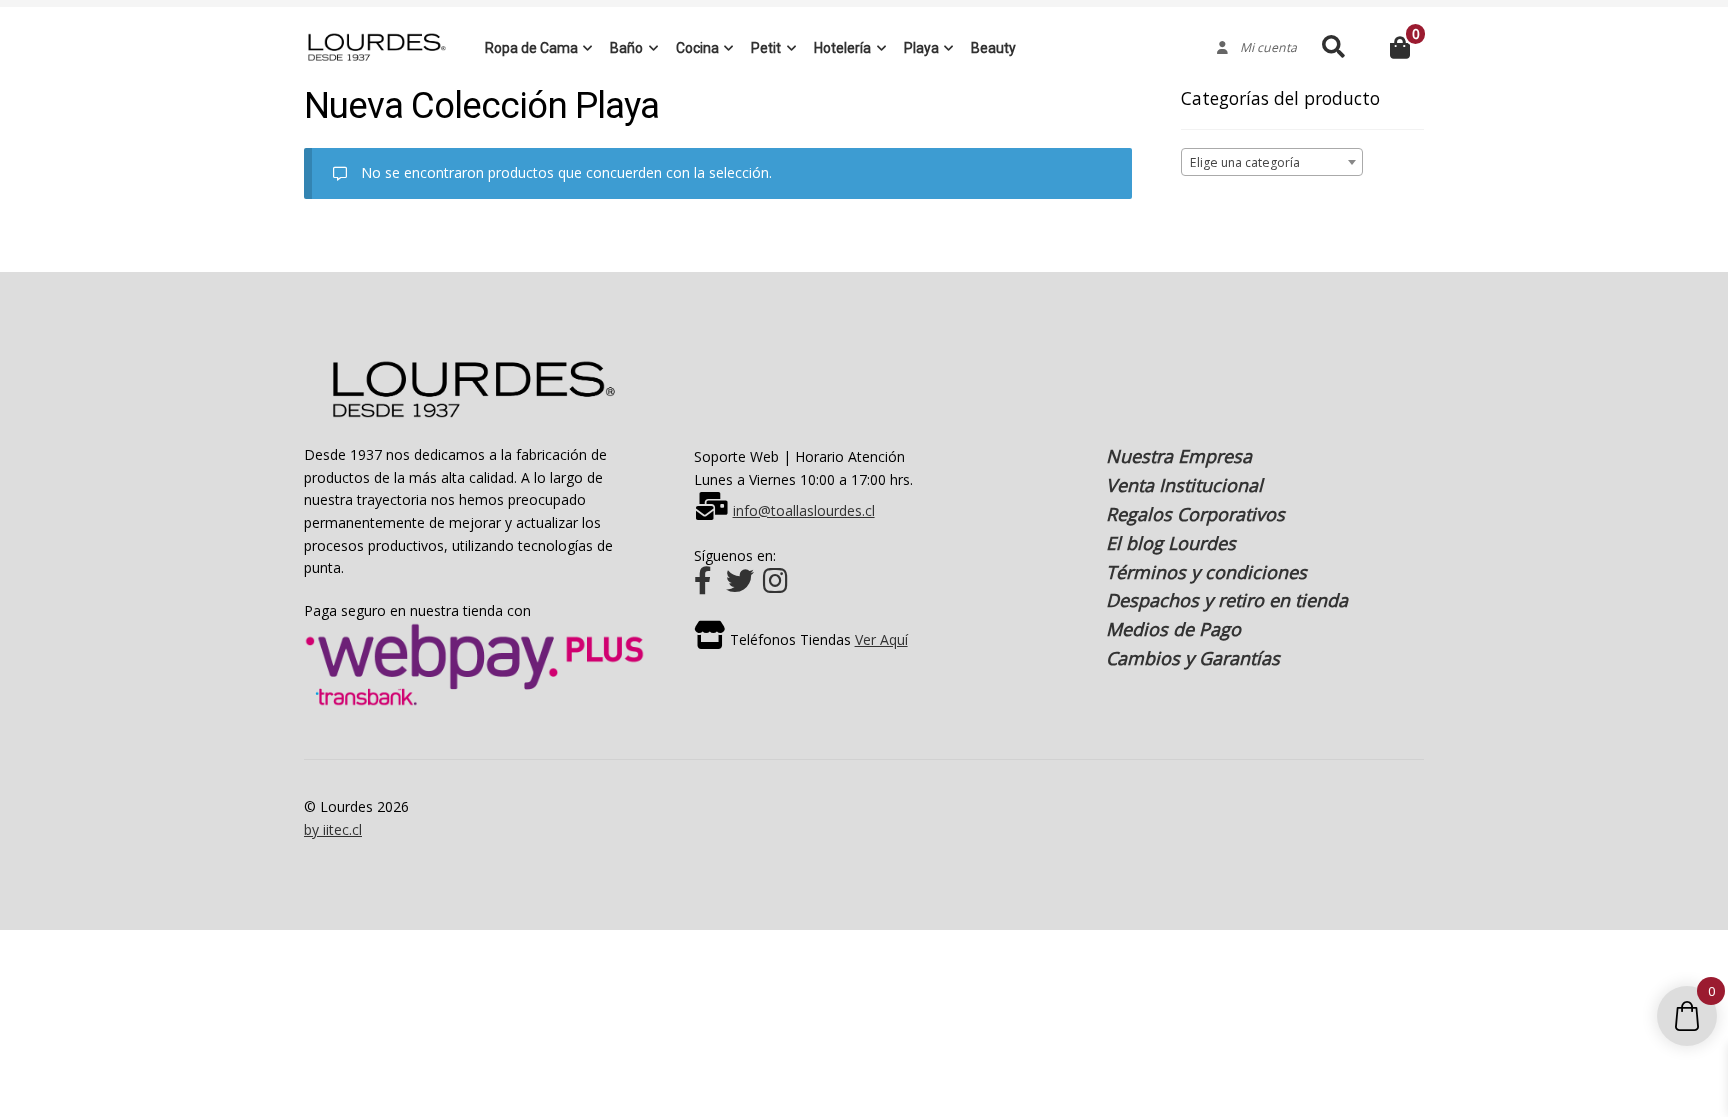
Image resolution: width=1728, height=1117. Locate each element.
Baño (626, 48)
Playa (921, 48)
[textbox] (1272, 163)
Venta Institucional (1184, 485)
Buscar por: (1332, 47)
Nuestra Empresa (1179, 456)
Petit (766, 48)
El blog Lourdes (1171, 543)
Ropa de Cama (531, 48)
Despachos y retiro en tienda (1227, 600)
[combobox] (1272, 162)
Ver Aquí (881, 639)
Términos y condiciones (1206, 572)
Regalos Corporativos (1195, 514)
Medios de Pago (1173, 629)
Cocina (697, 48)
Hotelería (842, 48)
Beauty (993, 48)
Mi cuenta (1262, 48)
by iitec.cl (333, 829)
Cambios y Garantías (1193, 658)
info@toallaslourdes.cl (804, 510)
